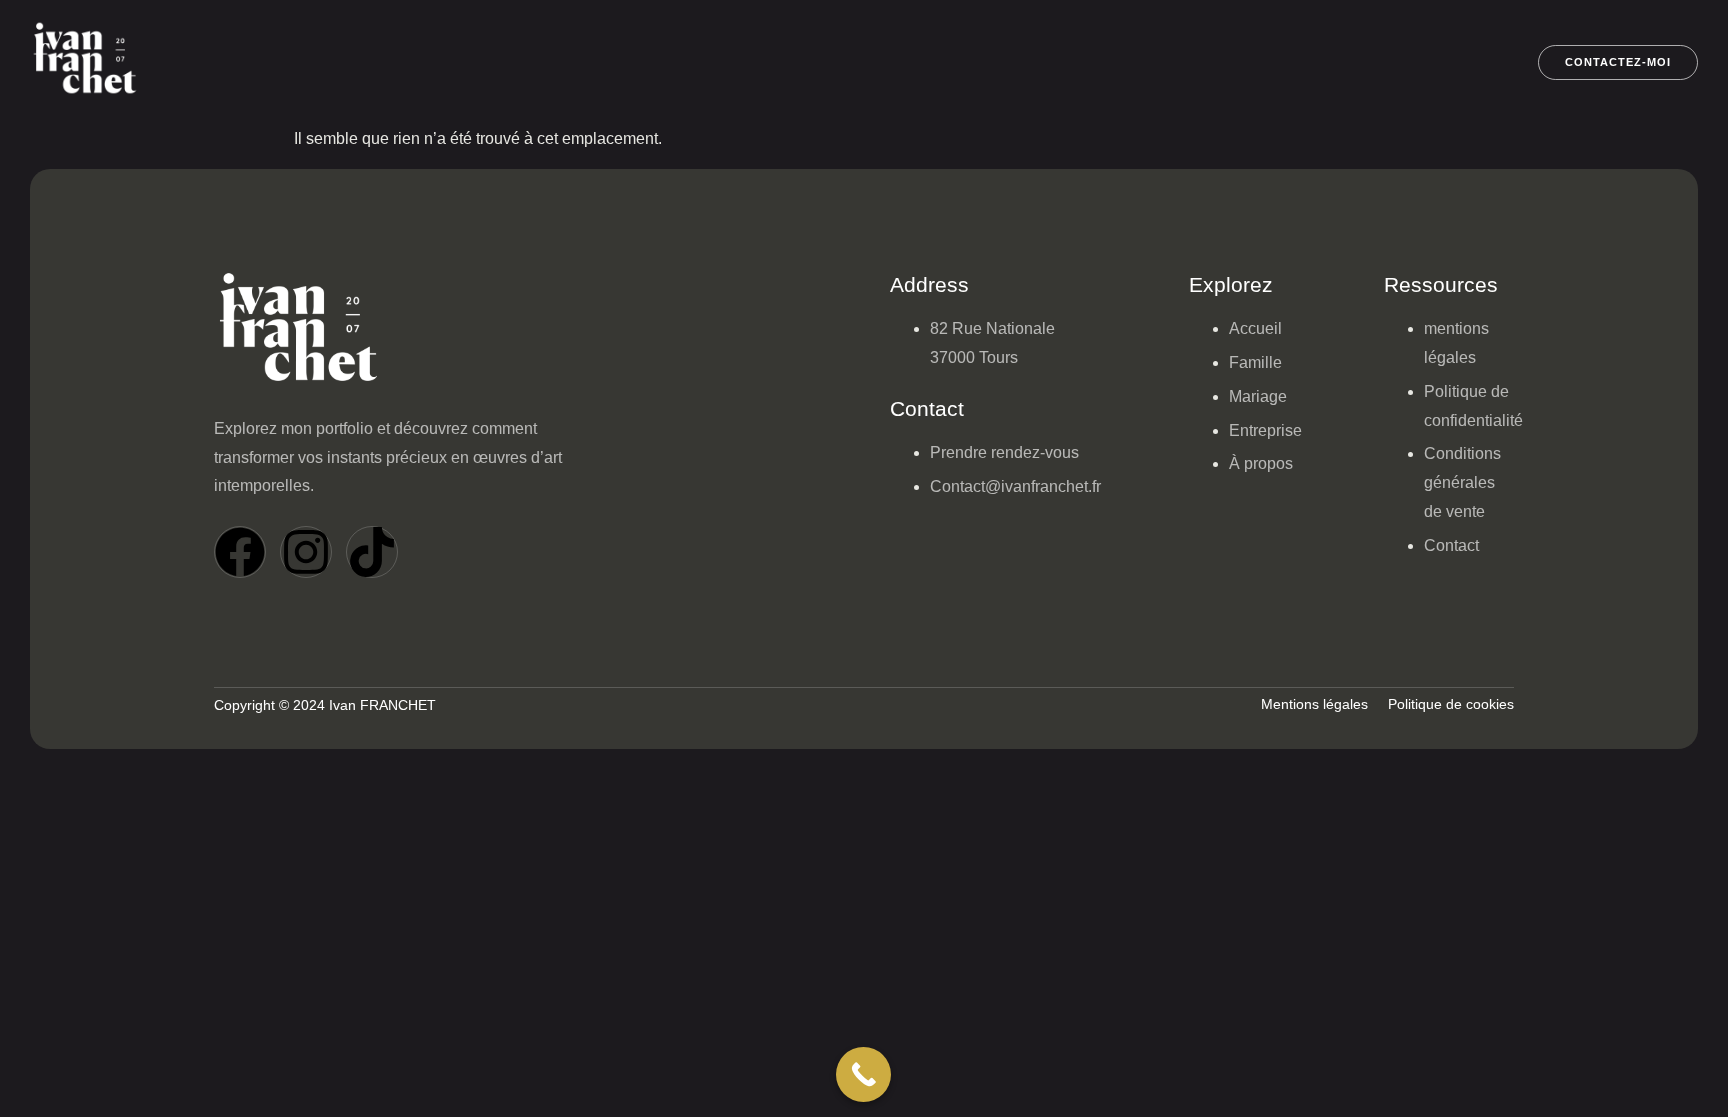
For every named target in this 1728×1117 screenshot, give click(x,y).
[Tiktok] (372, 552)
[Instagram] (306, 552)
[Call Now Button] (863, 1074)
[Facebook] (240, 552)
